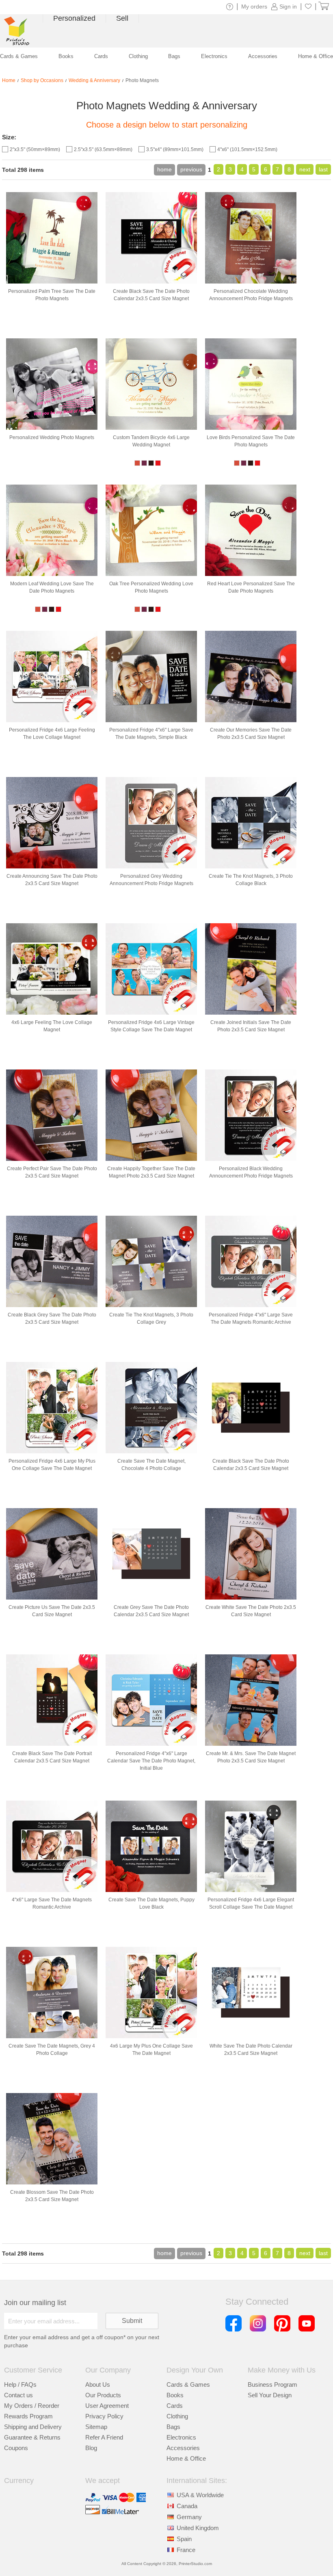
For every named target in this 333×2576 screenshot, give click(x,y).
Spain (184, 2539)
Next (305, 169)
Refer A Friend (104, 2437)
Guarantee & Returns (32, 2437)
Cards (175, 2406)
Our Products (103, 2395)
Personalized (74, 18)
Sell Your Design (270, 2395)
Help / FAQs (20, 2384)
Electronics (181, 2437)
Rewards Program (28, 2416)
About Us (98, 2384)
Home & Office (186, 2458)
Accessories (183, 2448)
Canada (187, 2506)
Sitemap (96, 2427)
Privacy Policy (104, 2416)
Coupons (16, 2448)
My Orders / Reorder (32, 2406)
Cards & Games (188, 2384)
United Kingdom (198, 2528)
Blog (91, 2448)
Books (175, 2395)
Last (323, 169)
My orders (254, 6)
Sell (122, 18)
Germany (189, 2517)
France (186, 2550)
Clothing (177, 2416)
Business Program (272, 2384)
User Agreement (107, 2406)
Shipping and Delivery (33, 2427)
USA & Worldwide (200, 2495)
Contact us (18, 2395)
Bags (173, 2427)
